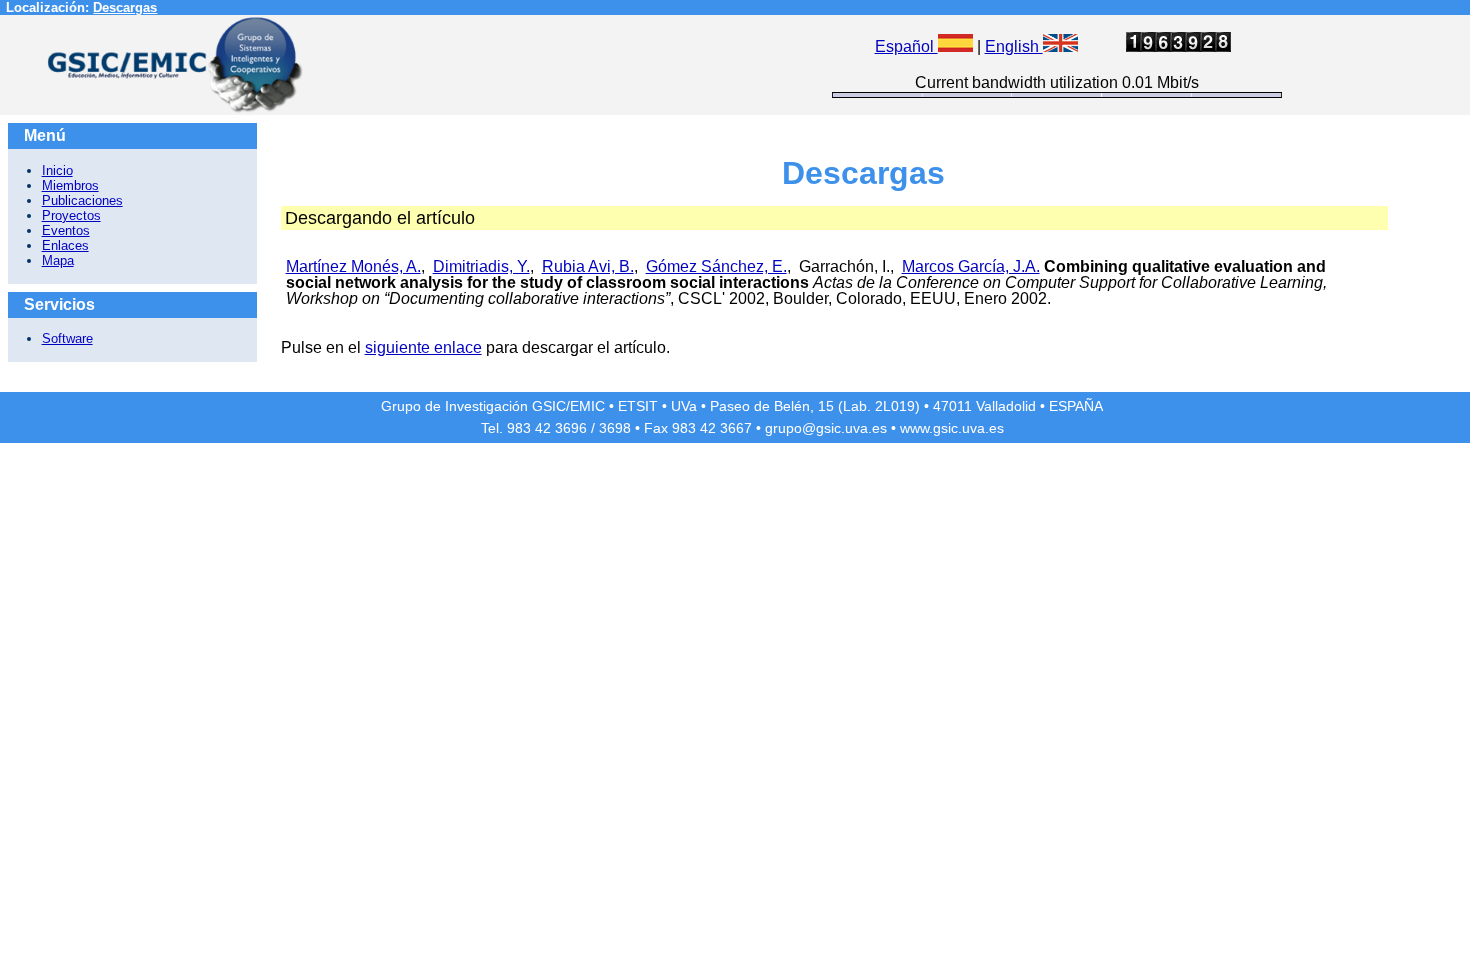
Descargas (125, 7)
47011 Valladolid (984, 406)
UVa (684, 406)
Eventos (66, 230)
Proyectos (71, 215)
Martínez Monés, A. (353, 266)
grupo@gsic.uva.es (826, 428)
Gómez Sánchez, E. (716, 266)
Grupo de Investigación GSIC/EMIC (493, 406)
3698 (615, 428)
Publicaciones (82, 200)
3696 (571, 428)
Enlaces (65, 245)
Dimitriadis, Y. (481, 266)
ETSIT (638, 406)
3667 (736, 428)
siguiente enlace (423, 347)
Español (906, 46)
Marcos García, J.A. (971, 266)
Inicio (57, 170)
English (1014, 46)
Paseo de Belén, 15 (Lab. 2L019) (815, 406)
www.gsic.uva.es (952, 428)
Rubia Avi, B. (588, 266)
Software (67, 338)
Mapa (58, 260)
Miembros (70, 185)
